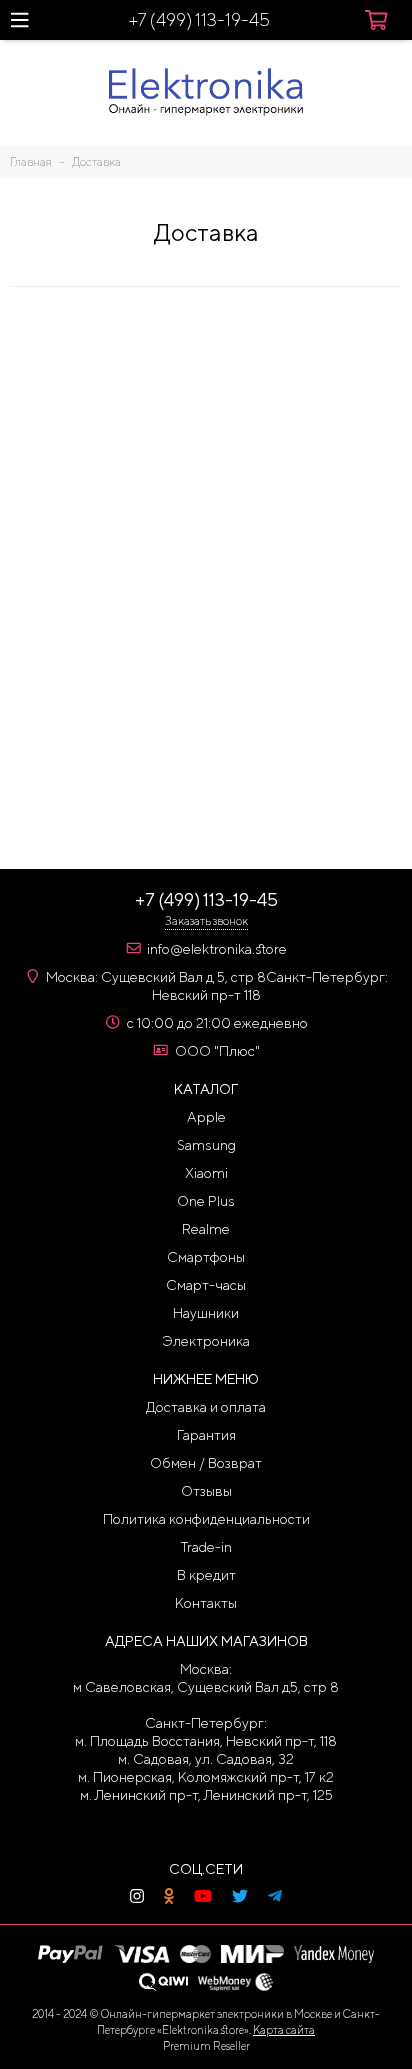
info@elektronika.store (217, 949)
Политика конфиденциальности (206, 1519)
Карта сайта (284, 2029)
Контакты (206, 1603)
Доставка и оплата (206, 1407)
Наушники (206, 1313)
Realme (206, 1229)
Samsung (206, 1145)
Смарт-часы (206, 1285)
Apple (206, 1117)
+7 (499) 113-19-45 (199, 19)
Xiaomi (206, 1173)
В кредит (206, 1575)
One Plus (206, 1201)
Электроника (206, 1341)
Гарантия (206, 1435)
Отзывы (206, 1491)
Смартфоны (206, 1257)
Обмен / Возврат (206, 1463)
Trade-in (206, 1547)
